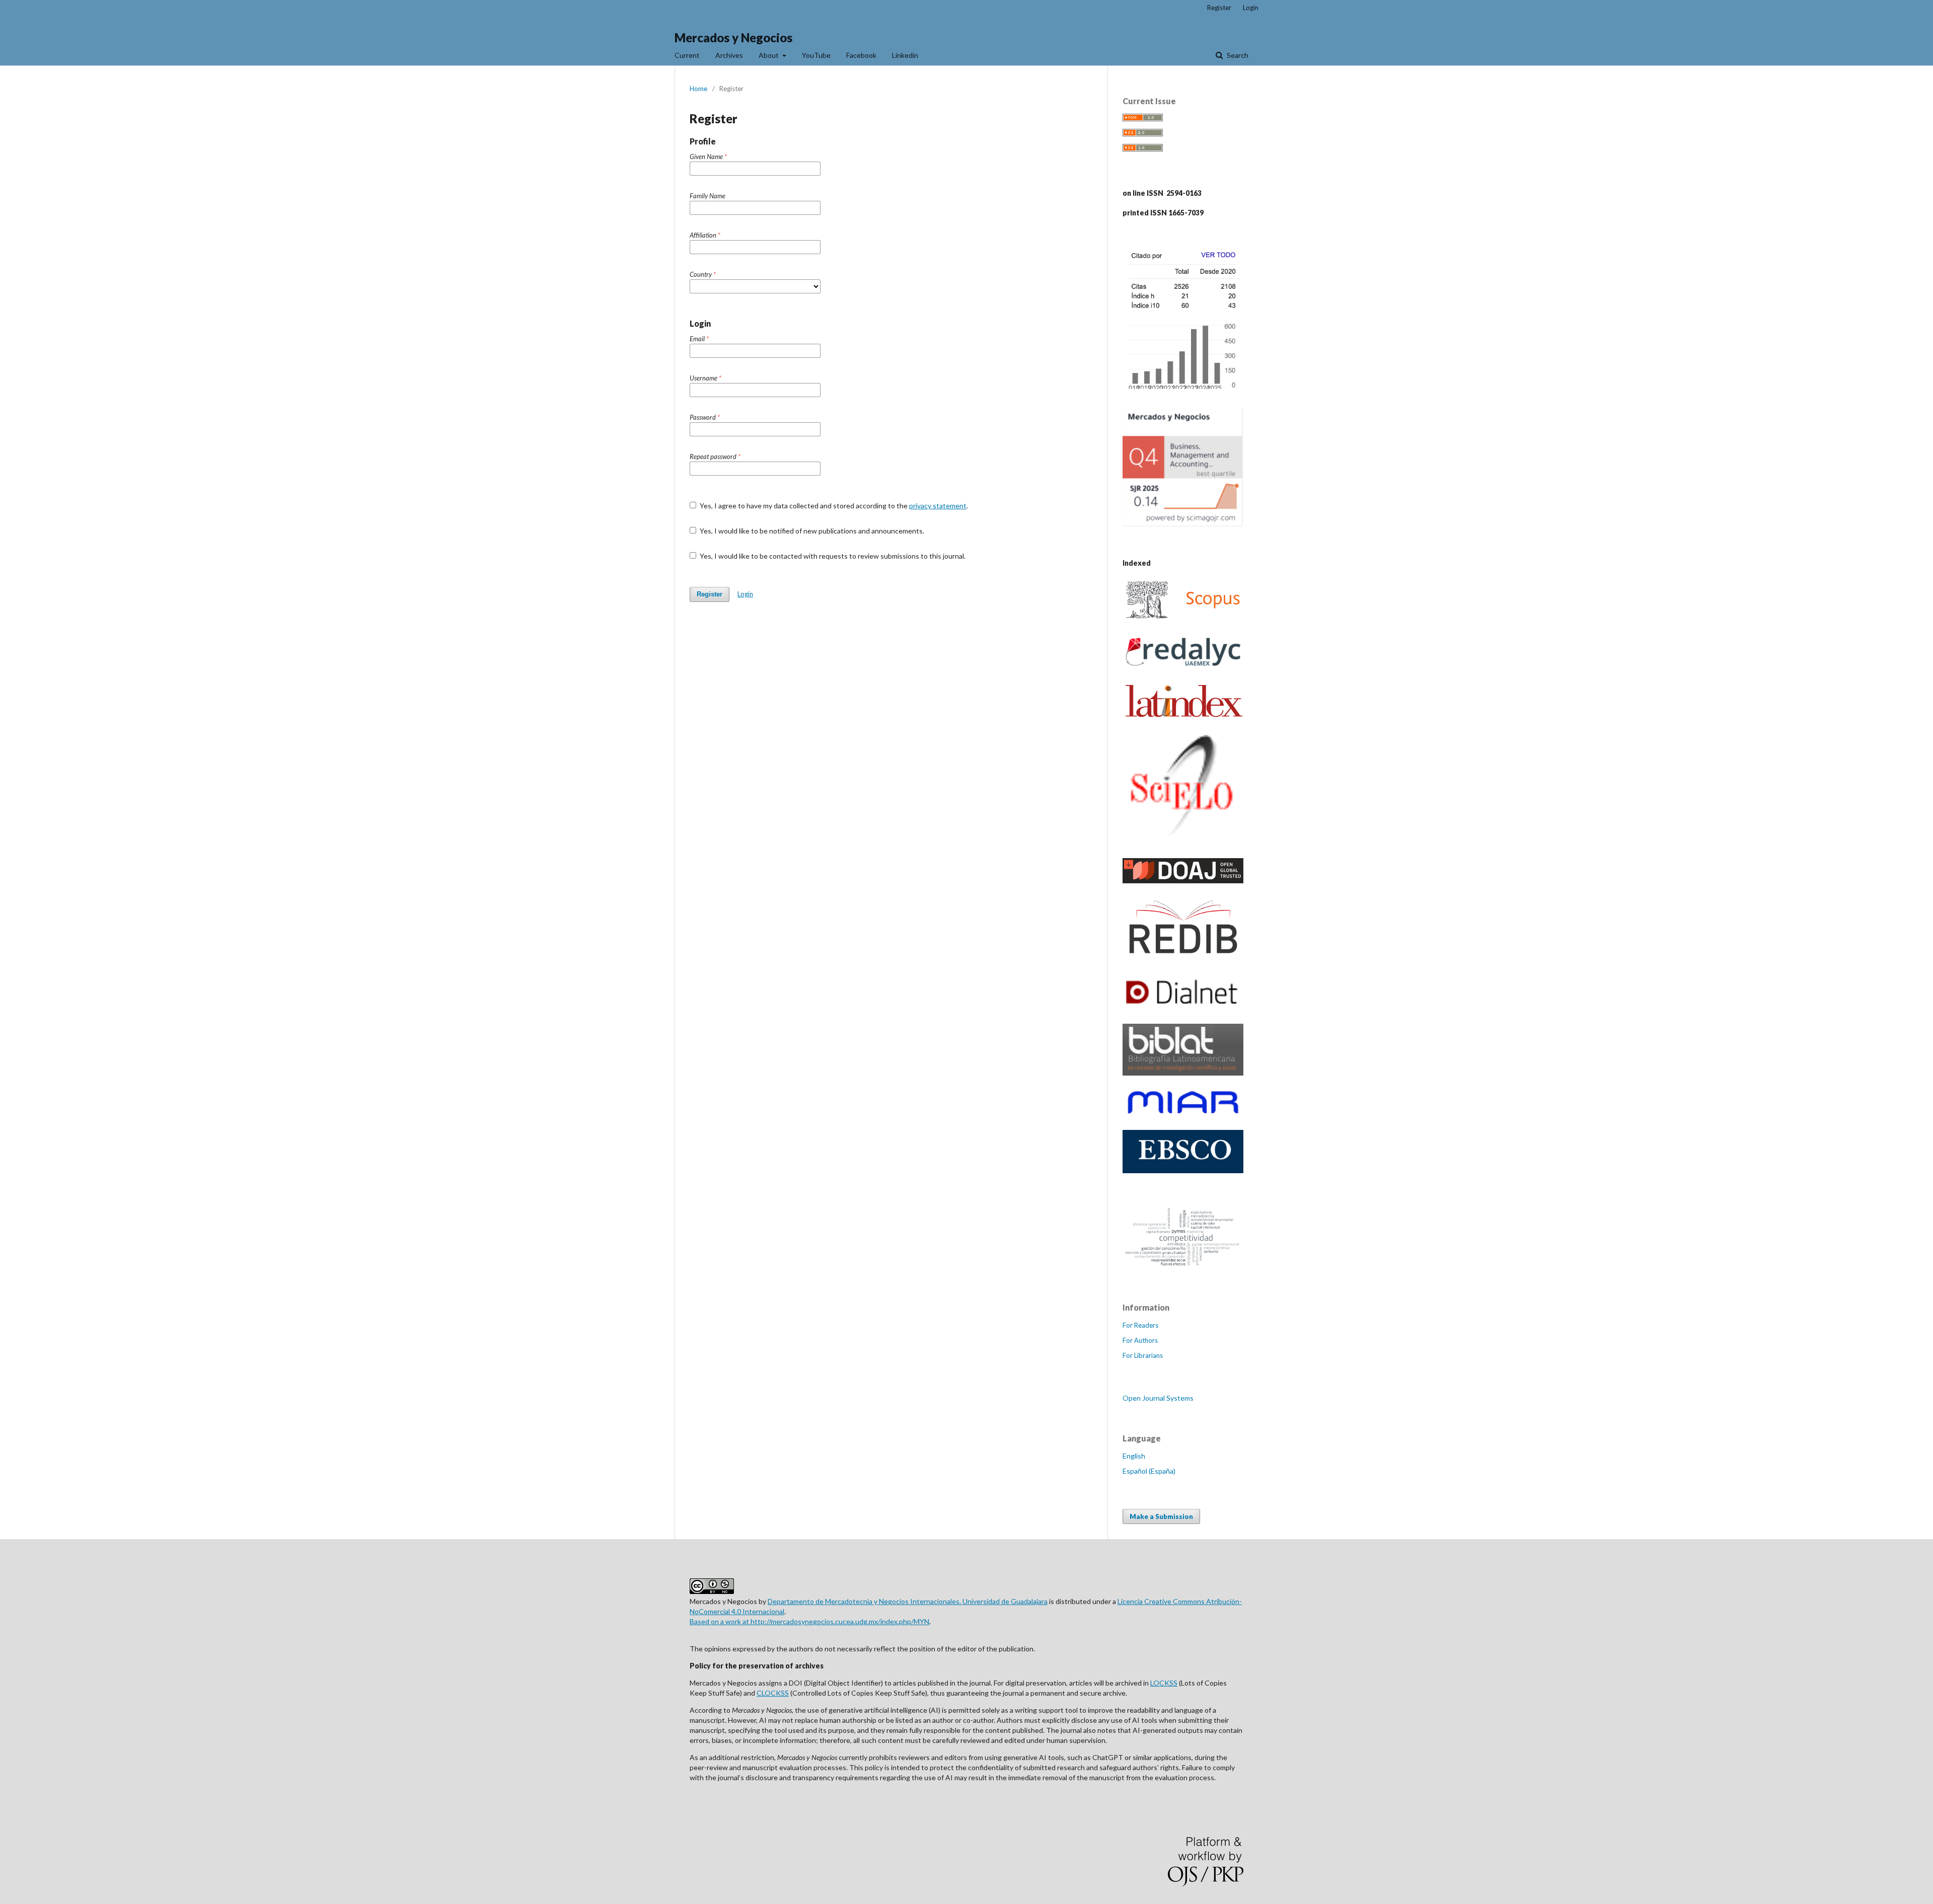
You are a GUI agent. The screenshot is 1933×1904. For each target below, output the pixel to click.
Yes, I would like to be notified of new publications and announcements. (811, 531)
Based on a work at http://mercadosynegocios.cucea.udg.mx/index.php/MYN (809, 1621)
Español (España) (1149, 1471)
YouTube (816, 55)
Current (687, 55)
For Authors (1140, 1340)
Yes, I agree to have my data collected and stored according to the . (833, 506)
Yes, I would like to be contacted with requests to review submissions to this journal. (832, 556)
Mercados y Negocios (733, 37)
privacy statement (938, 506)
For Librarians (1143, 1355)
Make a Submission (1161, 1516)
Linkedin (905, 55)
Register (1219, 8)
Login (1251, 8)
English (1134, 1456)
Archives (729, 55)
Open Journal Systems (1158, 1398)
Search (1237, 55)
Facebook (861, 55)
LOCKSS (1164, 1683)
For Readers (1140, 1325)
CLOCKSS (773, 1693)
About (769, 55)
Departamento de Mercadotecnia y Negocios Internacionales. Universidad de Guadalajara (908, 1601)
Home (698, 89)
